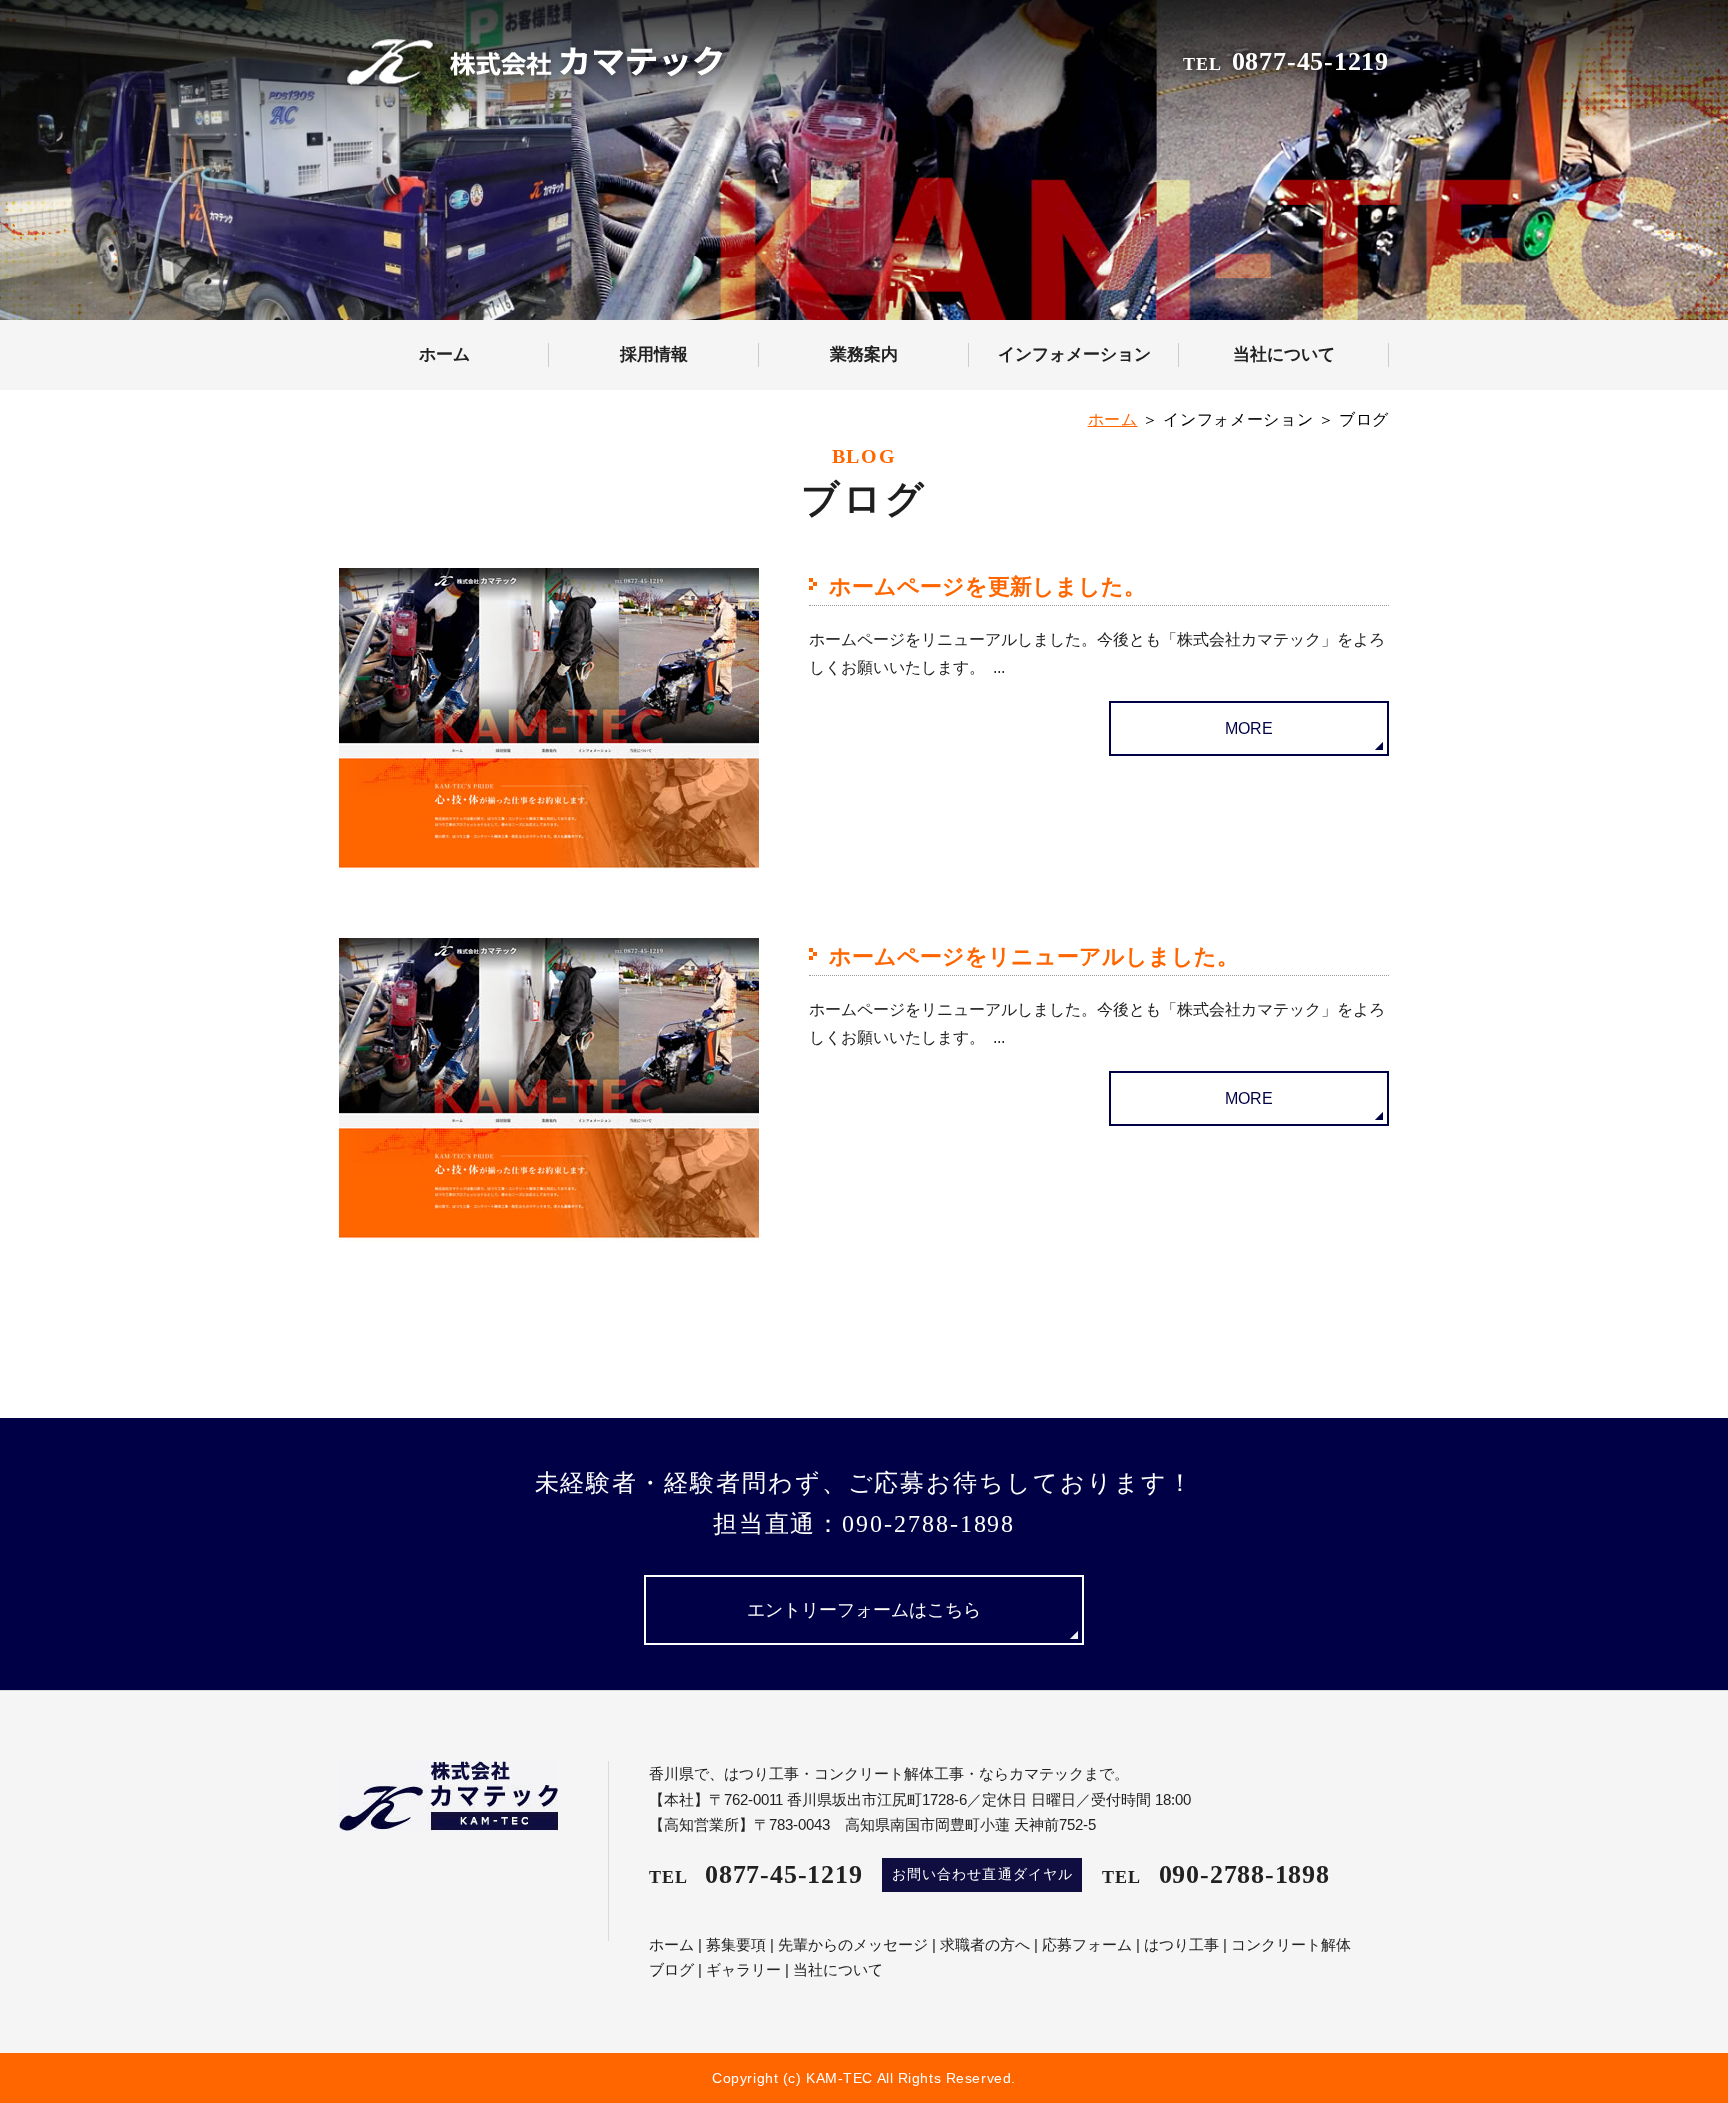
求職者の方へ (985, 1944)
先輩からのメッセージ (853, 1944)
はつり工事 (1181, 1944)
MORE (1249, 728)
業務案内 (864, 354)
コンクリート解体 (1291, 1944)
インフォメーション (1074, 354)
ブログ (671, 1969)
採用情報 (654, 354)
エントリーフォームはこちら (864, 1610)
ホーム (444, 354)
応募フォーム (1087, 1944)
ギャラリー (743, 1969)
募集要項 (736, 1944)
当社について (1284, 354)
